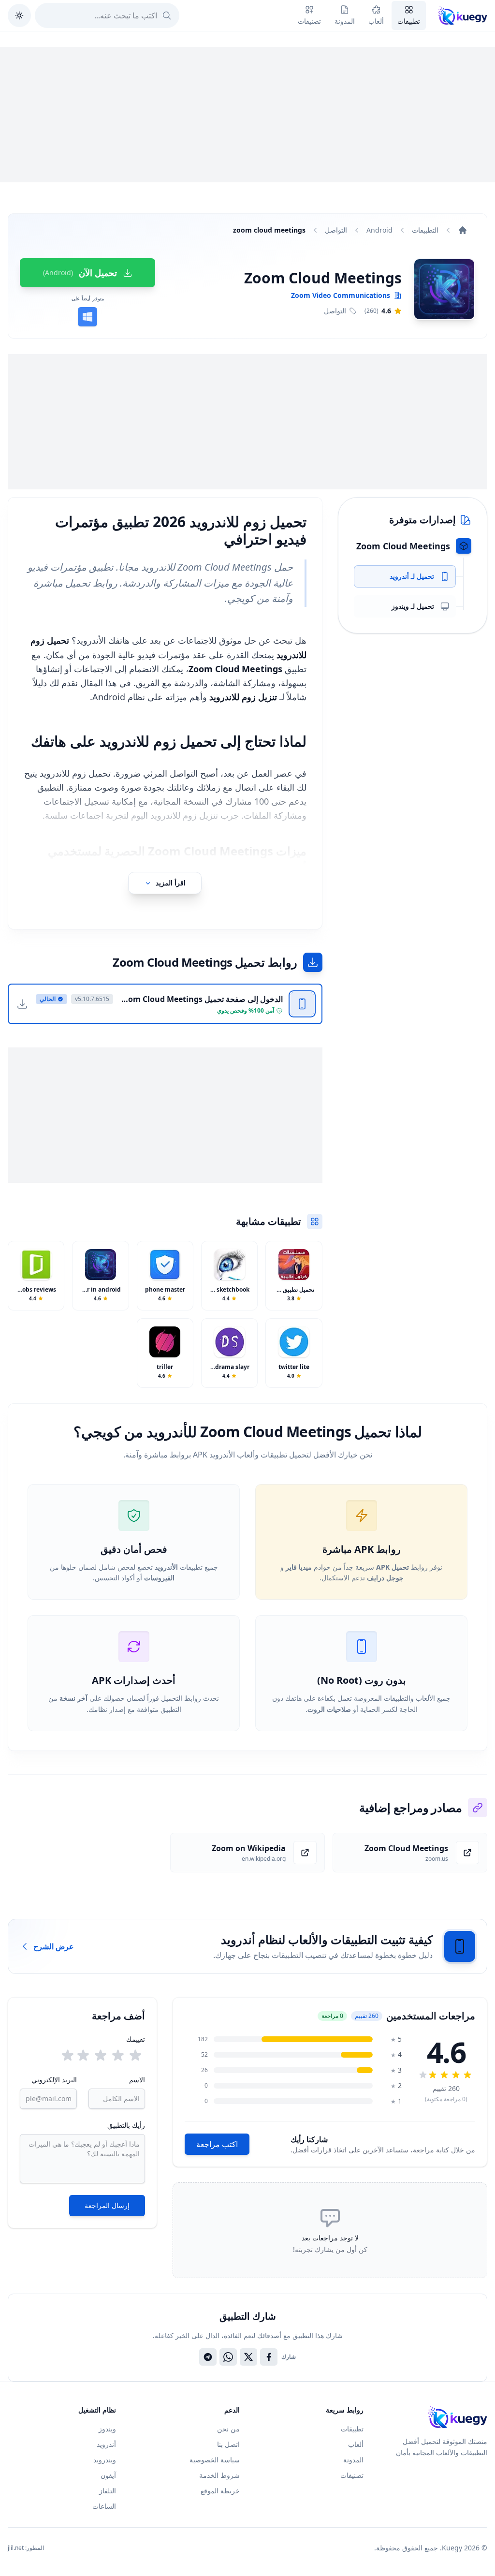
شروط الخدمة (219, 2475)
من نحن (228, 2429)
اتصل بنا (228, 2444)
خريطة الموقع (220, 2491)
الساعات (104, 2506)
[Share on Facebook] (269, 2357)
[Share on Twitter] (248, 2357)
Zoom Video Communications (341, 295)
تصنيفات (352, 2475)
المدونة (353, 2460)
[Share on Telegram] (208, 2357)
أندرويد (106, 2444)
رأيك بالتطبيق (126, 2125)
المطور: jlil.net (26, 2548)
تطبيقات (352, 2429)
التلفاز (108, 2491)
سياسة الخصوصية (215, 2460)
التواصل (336, 230)
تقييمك (136, 2039)
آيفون (108, 2475)
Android (379, 230)
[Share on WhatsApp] (228, 2357)
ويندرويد (105, 2460)
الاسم (137, 2080)
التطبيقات (425, 230)
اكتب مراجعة (217, 2144)
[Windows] (87, 317)
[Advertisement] (247, 115)
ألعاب (356, 2444)
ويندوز (107, 2429)
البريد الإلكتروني (54, 2080)
